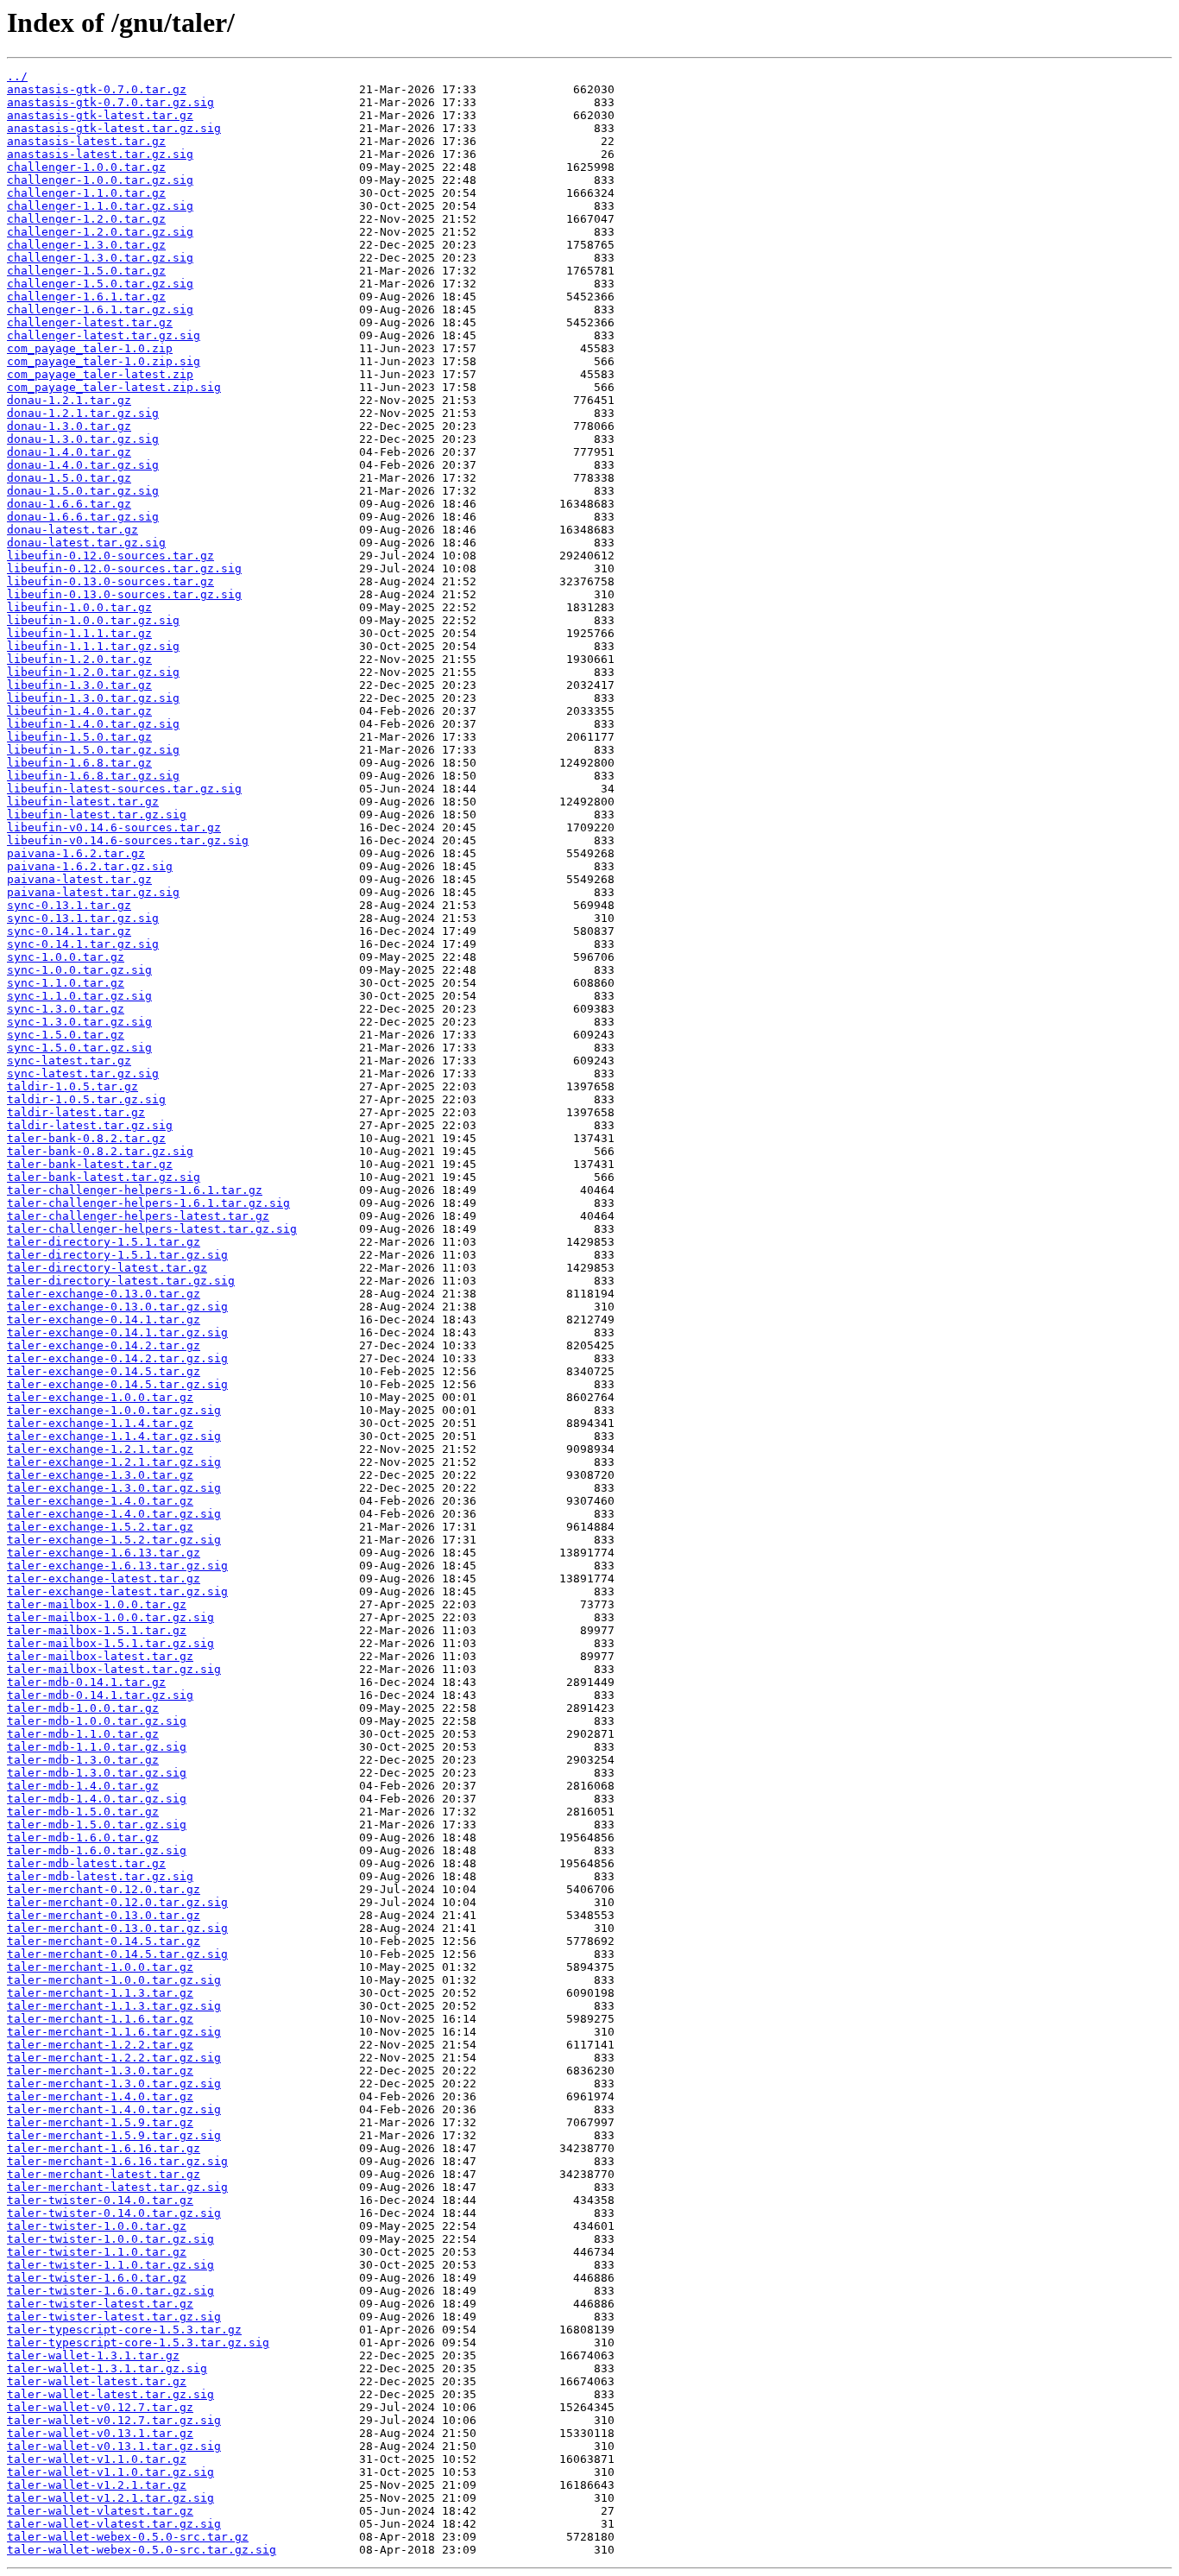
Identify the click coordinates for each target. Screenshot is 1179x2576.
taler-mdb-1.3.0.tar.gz (83, 1760)
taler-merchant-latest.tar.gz (104, 2174)
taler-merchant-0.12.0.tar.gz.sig (117, 1902)
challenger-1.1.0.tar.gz (86, 193)
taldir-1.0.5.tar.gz (73, 1086)
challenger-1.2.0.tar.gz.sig (100, 232)
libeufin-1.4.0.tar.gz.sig (93, 724)
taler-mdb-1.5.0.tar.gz (83, 1812)
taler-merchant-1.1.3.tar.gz (100, 1993)
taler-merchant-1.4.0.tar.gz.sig (114, 2109)
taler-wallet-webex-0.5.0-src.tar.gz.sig (142, 2550)
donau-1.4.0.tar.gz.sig (83, 465)
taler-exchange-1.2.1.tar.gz (100, 1449)
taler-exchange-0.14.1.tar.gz (104, 1320)
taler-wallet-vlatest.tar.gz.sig (114, 2524)
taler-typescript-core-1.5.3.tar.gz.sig (138, 2342)
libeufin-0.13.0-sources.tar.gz (110, 581)
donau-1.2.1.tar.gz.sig (83, 413)
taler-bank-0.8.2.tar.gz (86, 1138)
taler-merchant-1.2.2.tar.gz (100, 2045)
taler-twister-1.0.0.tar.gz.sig (110, 2239)
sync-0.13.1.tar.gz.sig (83, 918)
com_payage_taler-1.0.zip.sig (104, 361)
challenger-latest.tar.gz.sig (104, 335)
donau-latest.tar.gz (73, 530)
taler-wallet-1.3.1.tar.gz (93, 2355)
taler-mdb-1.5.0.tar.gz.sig (97, 1825)
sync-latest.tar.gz (69, 1061)
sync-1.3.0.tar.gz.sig (79, 1022)
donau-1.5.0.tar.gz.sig (83, 491)
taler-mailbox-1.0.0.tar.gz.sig (110, 1617)
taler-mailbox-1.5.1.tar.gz (97, 1630)
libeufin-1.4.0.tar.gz (79, 711)
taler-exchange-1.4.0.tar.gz (100, 1501)
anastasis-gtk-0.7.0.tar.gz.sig (110, 102)
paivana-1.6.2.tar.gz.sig (90, 866)
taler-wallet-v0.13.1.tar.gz (100, 2433)
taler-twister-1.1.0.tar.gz (97, 2252)
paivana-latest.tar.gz (79, 879)
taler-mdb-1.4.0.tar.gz (83, 1786)
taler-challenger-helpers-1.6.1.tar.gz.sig (148, 1203)
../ (17, 76)
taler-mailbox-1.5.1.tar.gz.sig (110, 1643)
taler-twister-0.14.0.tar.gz (100, 2200)
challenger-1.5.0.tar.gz (86, 271)
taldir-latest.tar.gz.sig (90, 1125)
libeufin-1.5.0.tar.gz (79, 737)
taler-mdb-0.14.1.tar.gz (86, 1682)
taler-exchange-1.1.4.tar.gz (100, 1423)
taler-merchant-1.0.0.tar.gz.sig (114, 1980)
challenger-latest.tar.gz (90, 322)
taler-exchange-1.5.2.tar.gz (100, 1527)
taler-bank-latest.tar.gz (90, 1164)
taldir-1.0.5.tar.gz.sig (86, 1099)
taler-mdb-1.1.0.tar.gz (83, 1734)
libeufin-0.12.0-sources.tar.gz (110, 556)
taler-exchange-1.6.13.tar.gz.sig (117, 1566)
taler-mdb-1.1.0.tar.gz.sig (97, 1747)
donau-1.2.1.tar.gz (69, 400)
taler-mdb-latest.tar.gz (86, 1863)
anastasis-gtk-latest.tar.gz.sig (114, 128)
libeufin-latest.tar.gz (83, 802)
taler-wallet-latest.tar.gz (97, 2381)
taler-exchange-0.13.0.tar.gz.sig (117, 1307)
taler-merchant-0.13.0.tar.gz (104, 1915)
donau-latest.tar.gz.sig (86, 543)
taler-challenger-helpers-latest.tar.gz (138, 1216)
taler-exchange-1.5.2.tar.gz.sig (114, 1540)
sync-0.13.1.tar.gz (69, 905)
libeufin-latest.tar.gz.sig (97, 814)
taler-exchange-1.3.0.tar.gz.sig (114, 1488)
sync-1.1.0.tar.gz (66, 983)
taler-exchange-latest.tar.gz (104, 1578)
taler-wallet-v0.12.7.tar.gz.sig (114, 2420)
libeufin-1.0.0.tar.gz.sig (93, 620)
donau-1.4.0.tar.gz (69, 452)
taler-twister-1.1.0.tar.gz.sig (110, 2265)
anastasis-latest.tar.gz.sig (100, 154)
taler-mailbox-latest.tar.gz (100, 1656)
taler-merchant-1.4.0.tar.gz (100, 2096)
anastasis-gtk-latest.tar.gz (100, 115)
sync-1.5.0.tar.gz (66, 1035)
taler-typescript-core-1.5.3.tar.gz (124, 2330)
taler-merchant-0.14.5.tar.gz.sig (117, 1954)
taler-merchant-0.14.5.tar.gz (104, 1941)
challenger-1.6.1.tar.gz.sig (100, 309)
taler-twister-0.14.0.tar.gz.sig (114, 2213)
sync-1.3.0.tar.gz (66, 1009)
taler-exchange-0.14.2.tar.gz (104, 1345)
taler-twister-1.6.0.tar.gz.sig (110, 2291)
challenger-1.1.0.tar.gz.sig (100, 206)
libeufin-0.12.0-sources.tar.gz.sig (124, 568)
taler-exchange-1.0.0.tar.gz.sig (114, 1410)
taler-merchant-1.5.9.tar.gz (100, 2122)
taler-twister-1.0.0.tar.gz (97, 2226)
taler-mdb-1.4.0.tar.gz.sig (97, 1799)
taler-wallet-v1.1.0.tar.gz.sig (110, 2472)
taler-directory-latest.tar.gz (107, 1268)
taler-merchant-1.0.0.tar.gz (100, 1967)
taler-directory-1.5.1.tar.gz (104, 1242)
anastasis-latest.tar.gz (86, 141)
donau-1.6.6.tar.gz (69, 504)
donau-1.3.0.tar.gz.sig (83, 439)
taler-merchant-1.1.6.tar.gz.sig (114, 2032)
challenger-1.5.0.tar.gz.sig (100, 284)
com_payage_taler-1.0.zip (90, 348)
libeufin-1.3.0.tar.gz (79, 685)
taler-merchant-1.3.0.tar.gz (100, 2071)
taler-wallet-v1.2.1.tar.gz (97, 2485)
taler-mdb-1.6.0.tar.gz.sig (97, 1850)
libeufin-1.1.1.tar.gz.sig (93, 646)
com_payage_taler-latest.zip (100, 374)
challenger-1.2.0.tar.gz (86, 219)
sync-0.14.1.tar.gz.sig (83, 944)
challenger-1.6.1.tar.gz (86, 297)
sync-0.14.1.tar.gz (69, 931)
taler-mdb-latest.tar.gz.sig (100, 1876)
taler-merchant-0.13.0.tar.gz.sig (117, 1928)
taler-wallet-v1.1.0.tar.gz (97, 2459)
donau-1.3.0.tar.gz (69, 426)
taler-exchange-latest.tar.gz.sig (117, 1591)
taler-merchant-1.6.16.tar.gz (104, 2148)
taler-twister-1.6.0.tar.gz (97, 2278)
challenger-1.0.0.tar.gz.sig (100, 180)
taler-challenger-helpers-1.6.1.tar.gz (135, 1190)
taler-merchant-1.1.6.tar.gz (100, 2019)
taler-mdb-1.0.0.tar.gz (83, 1708)
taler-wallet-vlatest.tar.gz (100, 2511)
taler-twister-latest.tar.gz (100, 2304)
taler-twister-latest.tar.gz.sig (114, 2317)
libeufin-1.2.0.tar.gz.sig (93, 672)
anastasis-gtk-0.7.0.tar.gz (97, 89)
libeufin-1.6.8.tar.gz (79, 763)
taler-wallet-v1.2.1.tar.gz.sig (110, 2498)
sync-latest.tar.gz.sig (83, 1073)
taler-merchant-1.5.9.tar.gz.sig (114, 2135)
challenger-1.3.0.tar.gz (86, 245)
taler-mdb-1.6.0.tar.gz (83, 1837)
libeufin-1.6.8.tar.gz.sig (93, 776)
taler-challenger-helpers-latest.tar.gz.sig (152, 1229)
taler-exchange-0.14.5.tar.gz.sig (117, 1384)
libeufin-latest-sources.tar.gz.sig (124, 789)
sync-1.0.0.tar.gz (66, 957)
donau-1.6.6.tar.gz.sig (83, 517)
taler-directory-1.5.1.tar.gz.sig (117, 1255)
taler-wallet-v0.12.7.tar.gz (100, 2407)
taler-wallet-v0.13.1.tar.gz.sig (114, 2446)
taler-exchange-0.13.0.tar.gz (104, 1294)
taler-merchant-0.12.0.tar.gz (104, 1889)
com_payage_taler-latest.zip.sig (114, 387)
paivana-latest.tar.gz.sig (93, 892)
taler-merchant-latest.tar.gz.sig (117, 2187)
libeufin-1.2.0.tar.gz (79, 659)
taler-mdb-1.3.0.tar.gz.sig (97, 1773)
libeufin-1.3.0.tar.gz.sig (93, 698)
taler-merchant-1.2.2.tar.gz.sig (114, 2058)
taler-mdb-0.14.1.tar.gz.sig (100, 1695)
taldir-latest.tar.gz (76, 1112)
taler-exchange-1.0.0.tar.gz (100, 1397)
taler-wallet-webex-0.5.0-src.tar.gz (128, 2537)
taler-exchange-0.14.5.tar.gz (104, 1371)
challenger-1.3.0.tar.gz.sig (100, 258)
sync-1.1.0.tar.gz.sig (79, 996)
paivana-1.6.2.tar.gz (76, 853)
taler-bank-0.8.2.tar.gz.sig (100, 1151)
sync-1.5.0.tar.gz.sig (79, 1048)
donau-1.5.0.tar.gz (69, 478)
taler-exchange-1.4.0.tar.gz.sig (114, 1514)
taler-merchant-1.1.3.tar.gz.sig (114, 2006)
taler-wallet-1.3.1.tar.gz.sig (107, 2368)
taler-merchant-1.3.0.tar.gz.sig (114, 2084)
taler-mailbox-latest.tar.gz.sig (114, 1669)
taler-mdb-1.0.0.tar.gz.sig (97, 1721)
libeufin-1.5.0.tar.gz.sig (93, 750)
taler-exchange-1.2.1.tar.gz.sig (114, 1462)
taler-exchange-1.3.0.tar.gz (100, 1475)
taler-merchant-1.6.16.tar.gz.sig (117, 2161)
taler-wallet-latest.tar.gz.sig (110, 2394)
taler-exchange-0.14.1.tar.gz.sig (117, 1332)
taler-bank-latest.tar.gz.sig (104, 1177)
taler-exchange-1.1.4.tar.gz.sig (114, 1436)
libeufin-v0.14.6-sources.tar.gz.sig (128, 840)
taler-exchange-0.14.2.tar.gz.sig (117, 1358)
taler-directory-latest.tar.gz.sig (121, 1281)
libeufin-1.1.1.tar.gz (79, 633)
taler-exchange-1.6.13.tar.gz (104, 1553)
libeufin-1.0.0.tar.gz (79, 607)
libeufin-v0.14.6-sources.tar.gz (114, 827)
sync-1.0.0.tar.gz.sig (79, 970)
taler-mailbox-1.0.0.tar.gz (97, 1604)
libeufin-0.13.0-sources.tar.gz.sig (124, 594)
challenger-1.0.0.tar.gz (86, 167)
